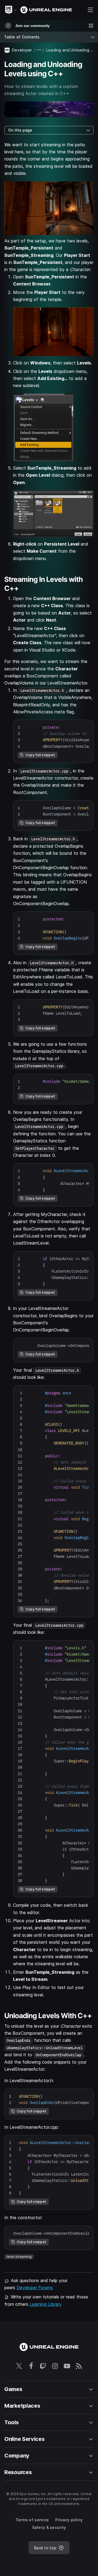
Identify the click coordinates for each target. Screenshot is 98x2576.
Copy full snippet (40, 755)
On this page (20, 130)
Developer (22, 50)
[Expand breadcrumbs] (39, 50)
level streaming (19, 2257)
